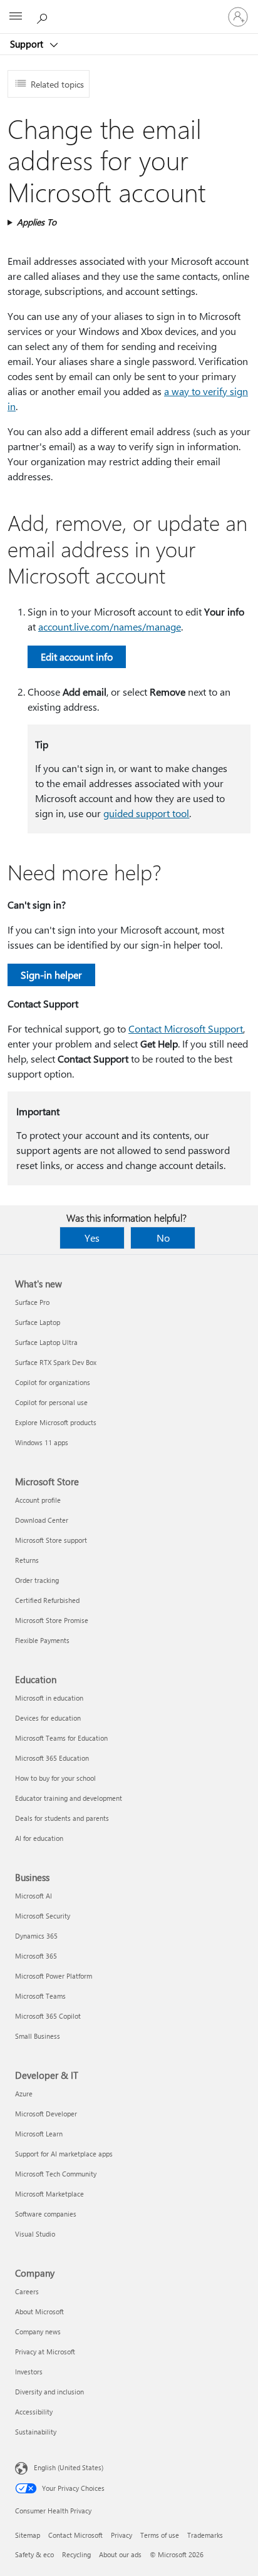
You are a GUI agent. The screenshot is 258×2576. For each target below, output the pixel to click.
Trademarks (205, 2535)
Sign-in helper (51, 975)
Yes (92, 1238)
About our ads (120, 2554)
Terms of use (160, 2535)
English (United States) (69, 2467)
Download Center (42, 1520)
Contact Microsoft (75, 2535)
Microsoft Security (43, 1916)
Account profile (38, 1500)
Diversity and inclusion (49, 2392)
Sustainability (36, 2432)
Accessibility (34, 2412)
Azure (24, 2094)
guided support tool (146, 813)
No (163, 1238)
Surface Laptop (38, 1322)
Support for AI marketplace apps (64, 2154)
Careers (27, 2291)
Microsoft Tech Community (56, 2174)
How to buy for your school (55, 1778)
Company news (38, 2331)
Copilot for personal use (51, 1402)
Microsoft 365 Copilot (48, 2016)
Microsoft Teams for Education (61, 1738)
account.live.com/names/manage (110, 626)
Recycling (76, 2554)
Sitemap (28, 2535)
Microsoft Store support (51, 1540)
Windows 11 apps (42, 1442)
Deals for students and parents (62, 1818)
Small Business (38, 2036)
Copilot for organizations (53, 1382)
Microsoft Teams (40, 1996)
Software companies (46, 2214)
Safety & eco (34, 2554)
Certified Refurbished (47, 1600)
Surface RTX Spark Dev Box (56, 1362)
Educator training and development (69, 1798)
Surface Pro (32, 1302)
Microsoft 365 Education (52, 1758)
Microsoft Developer (46, 2114)
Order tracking (37, 1580)
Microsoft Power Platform (54, 1976)
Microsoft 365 (36, 1956)
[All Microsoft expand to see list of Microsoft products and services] (16, 17)
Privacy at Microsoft (45, 2352)
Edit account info (77, 657)
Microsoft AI (34, 1896)
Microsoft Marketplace (49, 2194)
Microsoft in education (49, 1698)
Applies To (37, 222)
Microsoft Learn (39, 2134)
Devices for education (48, 1718)
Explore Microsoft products (56, 1422)
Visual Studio (35, 2234)
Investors (29, 2372)
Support (28, 44)
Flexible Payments (42, 1640)
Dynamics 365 (36, 1936)
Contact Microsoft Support (186, 1028)
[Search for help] (44, 16)
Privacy (121, 2535)
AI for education (39, 1838)
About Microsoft (39, 2311)
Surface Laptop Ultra (46, 1342)
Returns (27, 1560)
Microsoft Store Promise (52, 1620)
